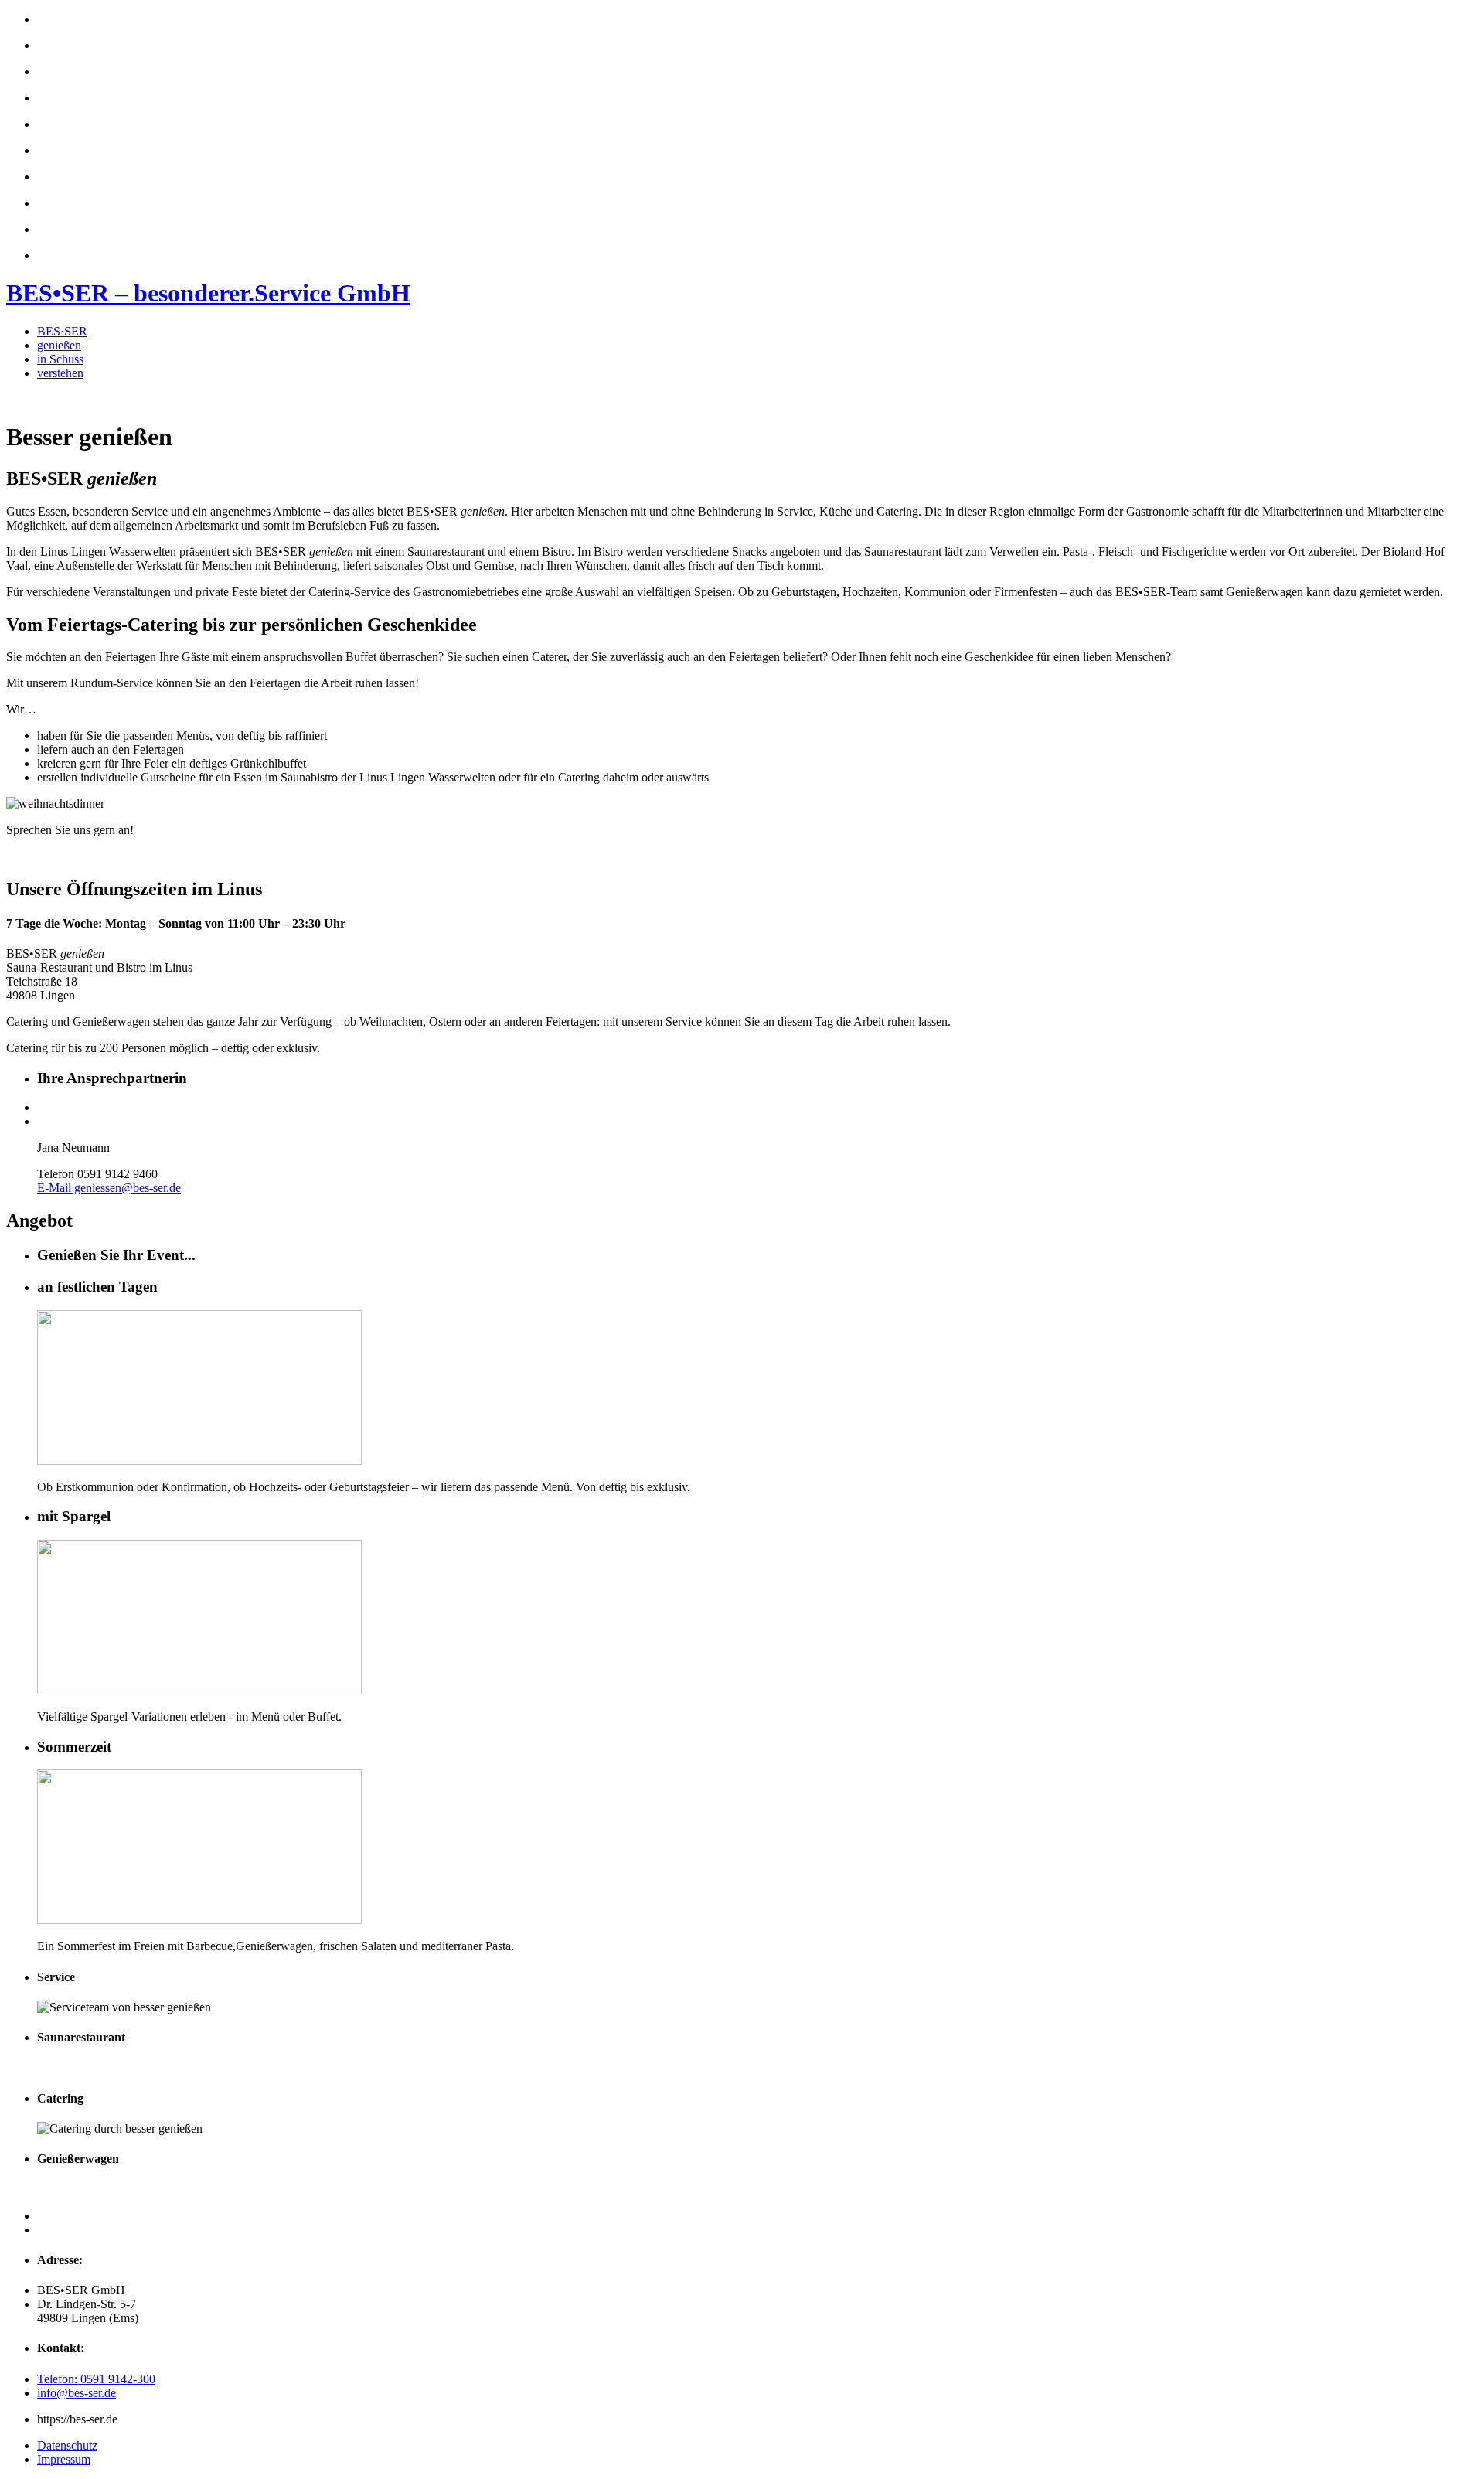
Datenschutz (67, 2445)
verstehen (60, 373)
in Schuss (60, 359)
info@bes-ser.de (77, 2393)
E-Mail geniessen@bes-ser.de (109, 1188)
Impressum (64, 2459)
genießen (59, 345)
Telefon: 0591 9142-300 (96, 2379)
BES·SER (62, 331)
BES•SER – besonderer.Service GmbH (208, 293)
